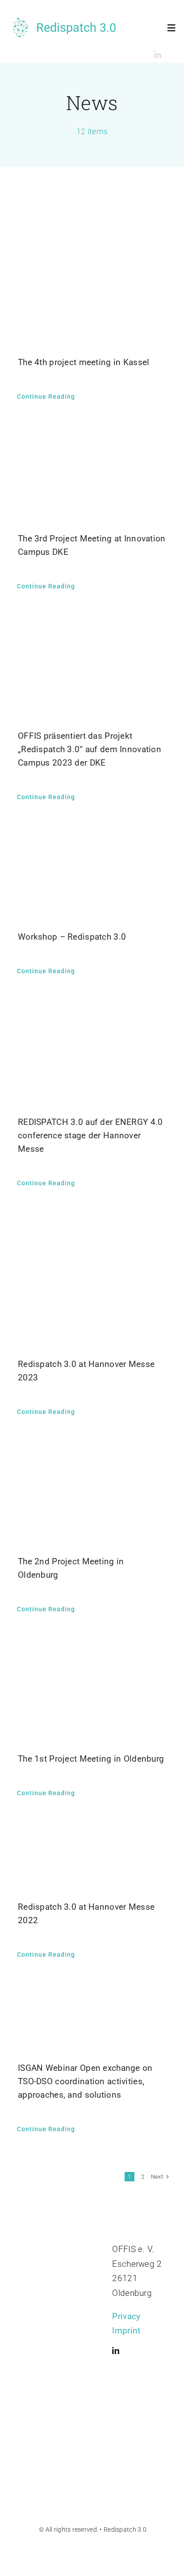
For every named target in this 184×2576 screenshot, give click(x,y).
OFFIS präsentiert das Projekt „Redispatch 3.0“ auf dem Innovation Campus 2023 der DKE (90, 749)
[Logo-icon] (20, 22)
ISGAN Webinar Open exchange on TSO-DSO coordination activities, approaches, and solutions (85, 2081)
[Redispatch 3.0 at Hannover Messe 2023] (92, 1280)
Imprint (126, 2331)
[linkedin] (158, 55)
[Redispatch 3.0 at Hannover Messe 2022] (92, 1856)
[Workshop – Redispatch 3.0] (92, 873)
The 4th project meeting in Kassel (84, 362)
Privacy (126, 2316)
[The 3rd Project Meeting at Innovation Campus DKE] (92, 474)
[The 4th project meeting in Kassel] (92, 268)
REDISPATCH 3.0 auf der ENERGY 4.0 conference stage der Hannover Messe (90, 1135)
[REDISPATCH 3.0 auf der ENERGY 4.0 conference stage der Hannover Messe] (92, 1053)
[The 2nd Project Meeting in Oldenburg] (92, 1493)
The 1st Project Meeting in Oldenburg (91, 1759)
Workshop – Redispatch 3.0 (72, 937)
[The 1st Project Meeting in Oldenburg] (92, 1690)
